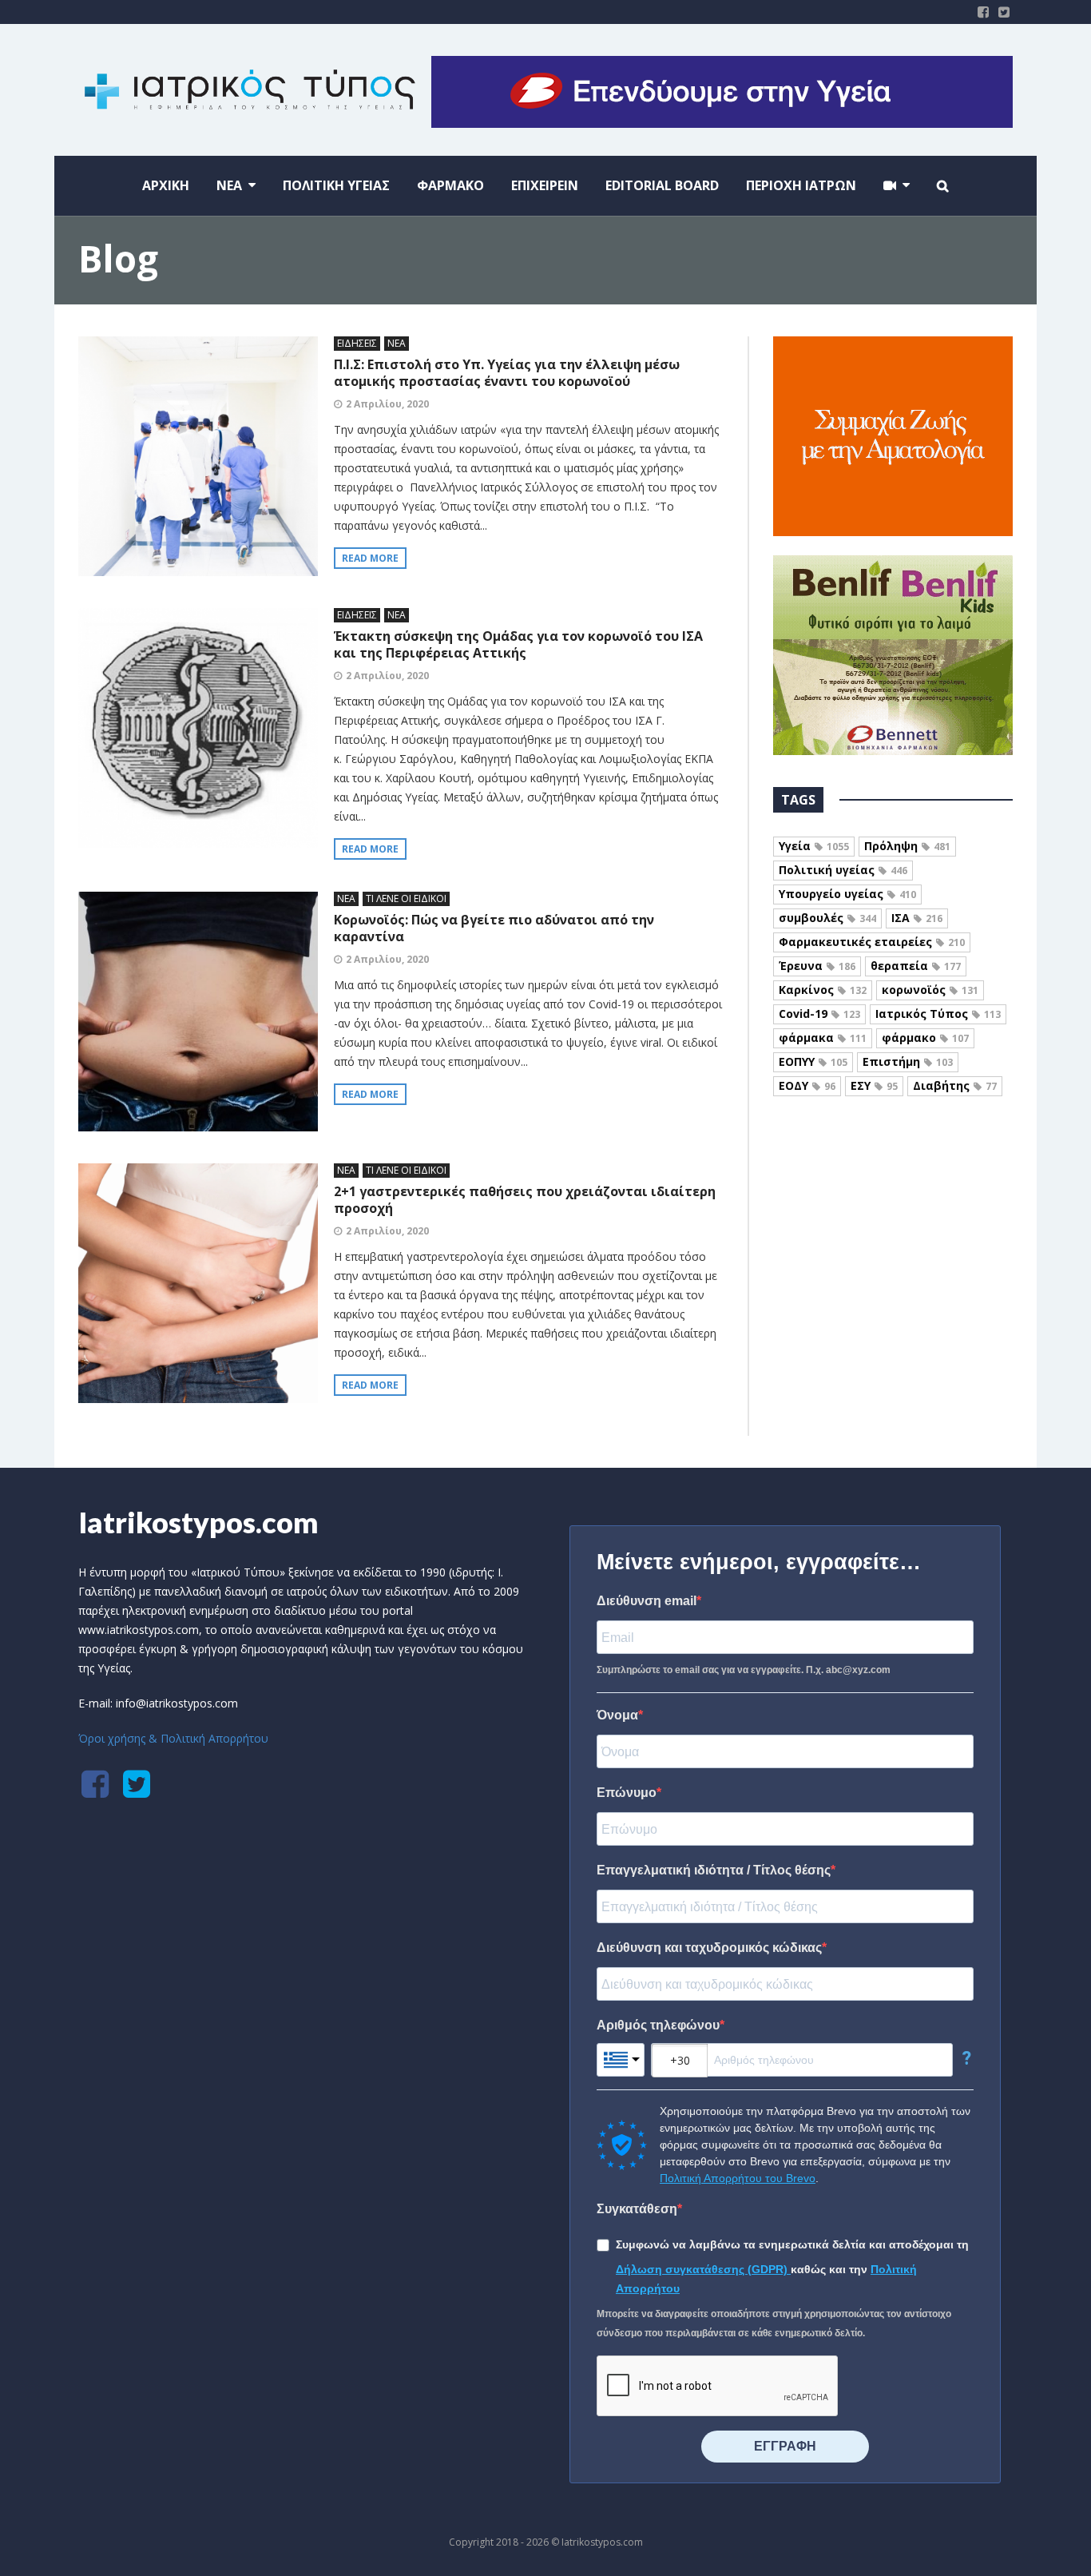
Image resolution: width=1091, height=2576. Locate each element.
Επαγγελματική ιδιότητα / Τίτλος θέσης (714, 1870)
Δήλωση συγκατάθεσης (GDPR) (703, 2269)
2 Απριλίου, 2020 (387, 404)
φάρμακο (925, 1038)
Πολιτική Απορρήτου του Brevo (738, 2178)
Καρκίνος (823, 990)
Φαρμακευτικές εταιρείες (872, 942)
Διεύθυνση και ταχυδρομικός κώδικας (709, 1948)
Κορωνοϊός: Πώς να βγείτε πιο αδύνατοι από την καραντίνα (494, 928)
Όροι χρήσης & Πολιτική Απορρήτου (173, 1738)
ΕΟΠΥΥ (813, 1061)
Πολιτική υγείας (843, 870)
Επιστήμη (908, 1061)
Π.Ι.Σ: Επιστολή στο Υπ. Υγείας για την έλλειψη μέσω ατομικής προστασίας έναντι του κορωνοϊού (507, 373)
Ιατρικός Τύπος (938, 1014)
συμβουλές (827, 918)
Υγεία (814, 846)
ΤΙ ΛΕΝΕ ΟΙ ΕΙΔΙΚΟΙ (406, 898)
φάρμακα (823, 1038)
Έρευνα (817, 966)
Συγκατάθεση (637, 2209)
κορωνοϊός (930, 990)
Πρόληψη (907, 846)
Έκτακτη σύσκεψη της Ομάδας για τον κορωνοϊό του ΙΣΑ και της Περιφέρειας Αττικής (518, 644)
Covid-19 (819, 1014)
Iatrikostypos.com (198, 1522)
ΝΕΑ (397, 343)
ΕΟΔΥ (807, 1085)
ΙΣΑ (917, 918)
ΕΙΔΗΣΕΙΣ (357, 343)
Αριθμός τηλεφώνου (658, 2025)
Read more (370, 558)
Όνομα (617, 1715)
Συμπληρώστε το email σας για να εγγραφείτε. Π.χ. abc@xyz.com (744, 1670)
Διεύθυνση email (647, 1601)
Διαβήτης (955, 1085)
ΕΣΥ (874, 1085)
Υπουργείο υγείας (847, 894)
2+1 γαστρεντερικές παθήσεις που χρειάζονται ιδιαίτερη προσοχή (525, 1200)
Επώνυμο (627, 1793)
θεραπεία (916, 966)
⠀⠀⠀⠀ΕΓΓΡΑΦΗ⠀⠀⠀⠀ (785, 2446)
